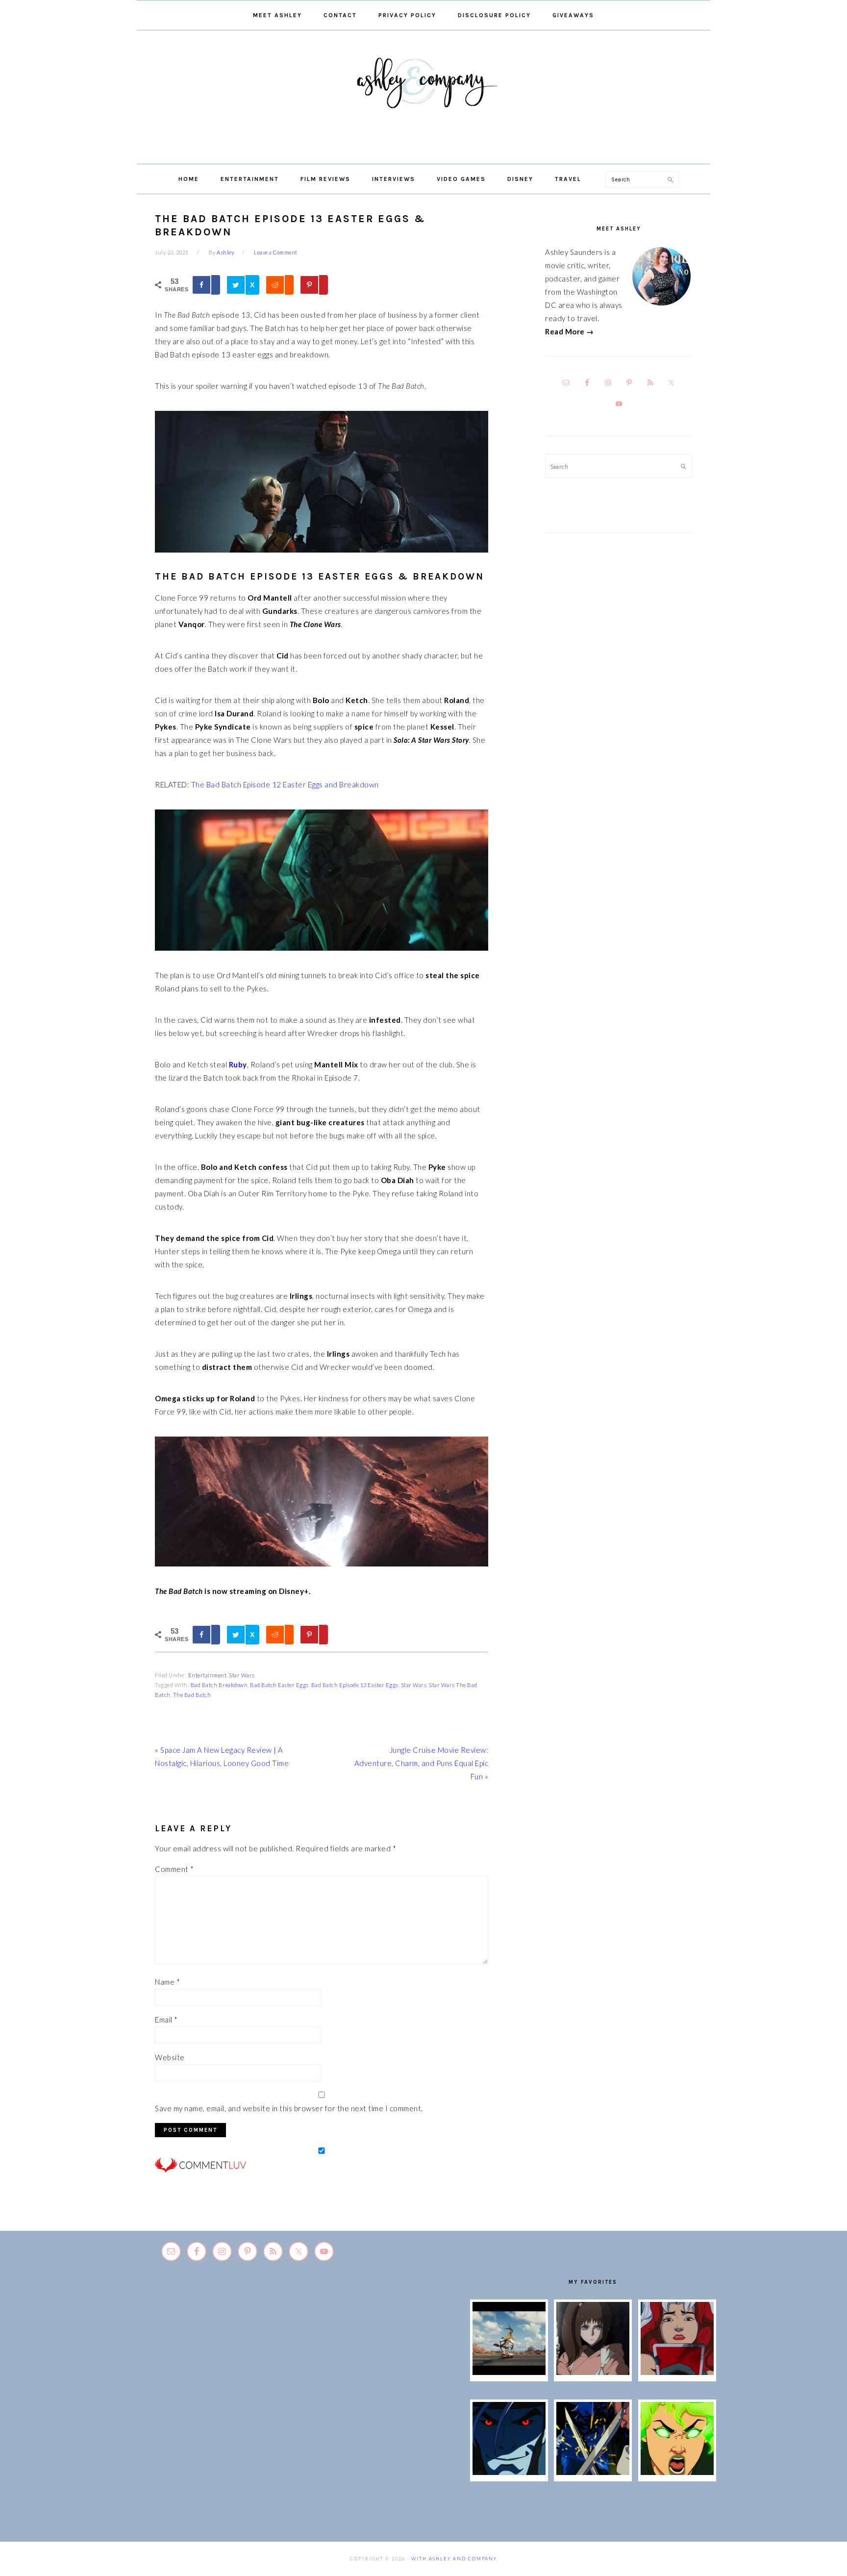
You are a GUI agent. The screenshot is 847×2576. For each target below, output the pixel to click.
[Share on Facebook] (206, 285)
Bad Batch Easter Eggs (279, 1685)
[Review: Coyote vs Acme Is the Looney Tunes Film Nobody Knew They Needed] (509, 2372)
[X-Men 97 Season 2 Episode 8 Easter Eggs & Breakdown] (509, 2472)
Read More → (570, 331)
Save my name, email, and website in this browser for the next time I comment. (289, 2108)
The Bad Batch (192, 1695)
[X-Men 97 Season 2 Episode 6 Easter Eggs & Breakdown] (677, 2472)
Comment (174, 1869)
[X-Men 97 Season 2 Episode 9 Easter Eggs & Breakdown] (677, 2372)
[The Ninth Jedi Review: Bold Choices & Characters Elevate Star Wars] (593, 2372)
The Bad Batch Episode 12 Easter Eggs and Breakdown (285, 784)
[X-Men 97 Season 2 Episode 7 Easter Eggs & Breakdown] (593, 2472)
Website (170, 2057)
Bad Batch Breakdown (219, 1685)
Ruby (238, 1064)
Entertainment (208, 1675)
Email (166, 2020)
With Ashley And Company (423, 99)
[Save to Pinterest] (314, 285)
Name (167, 1982)
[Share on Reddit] (279, 285)
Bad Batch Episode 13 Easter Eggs (355, 1685)
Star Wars (242, 1675)
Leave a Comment (276, 252)
